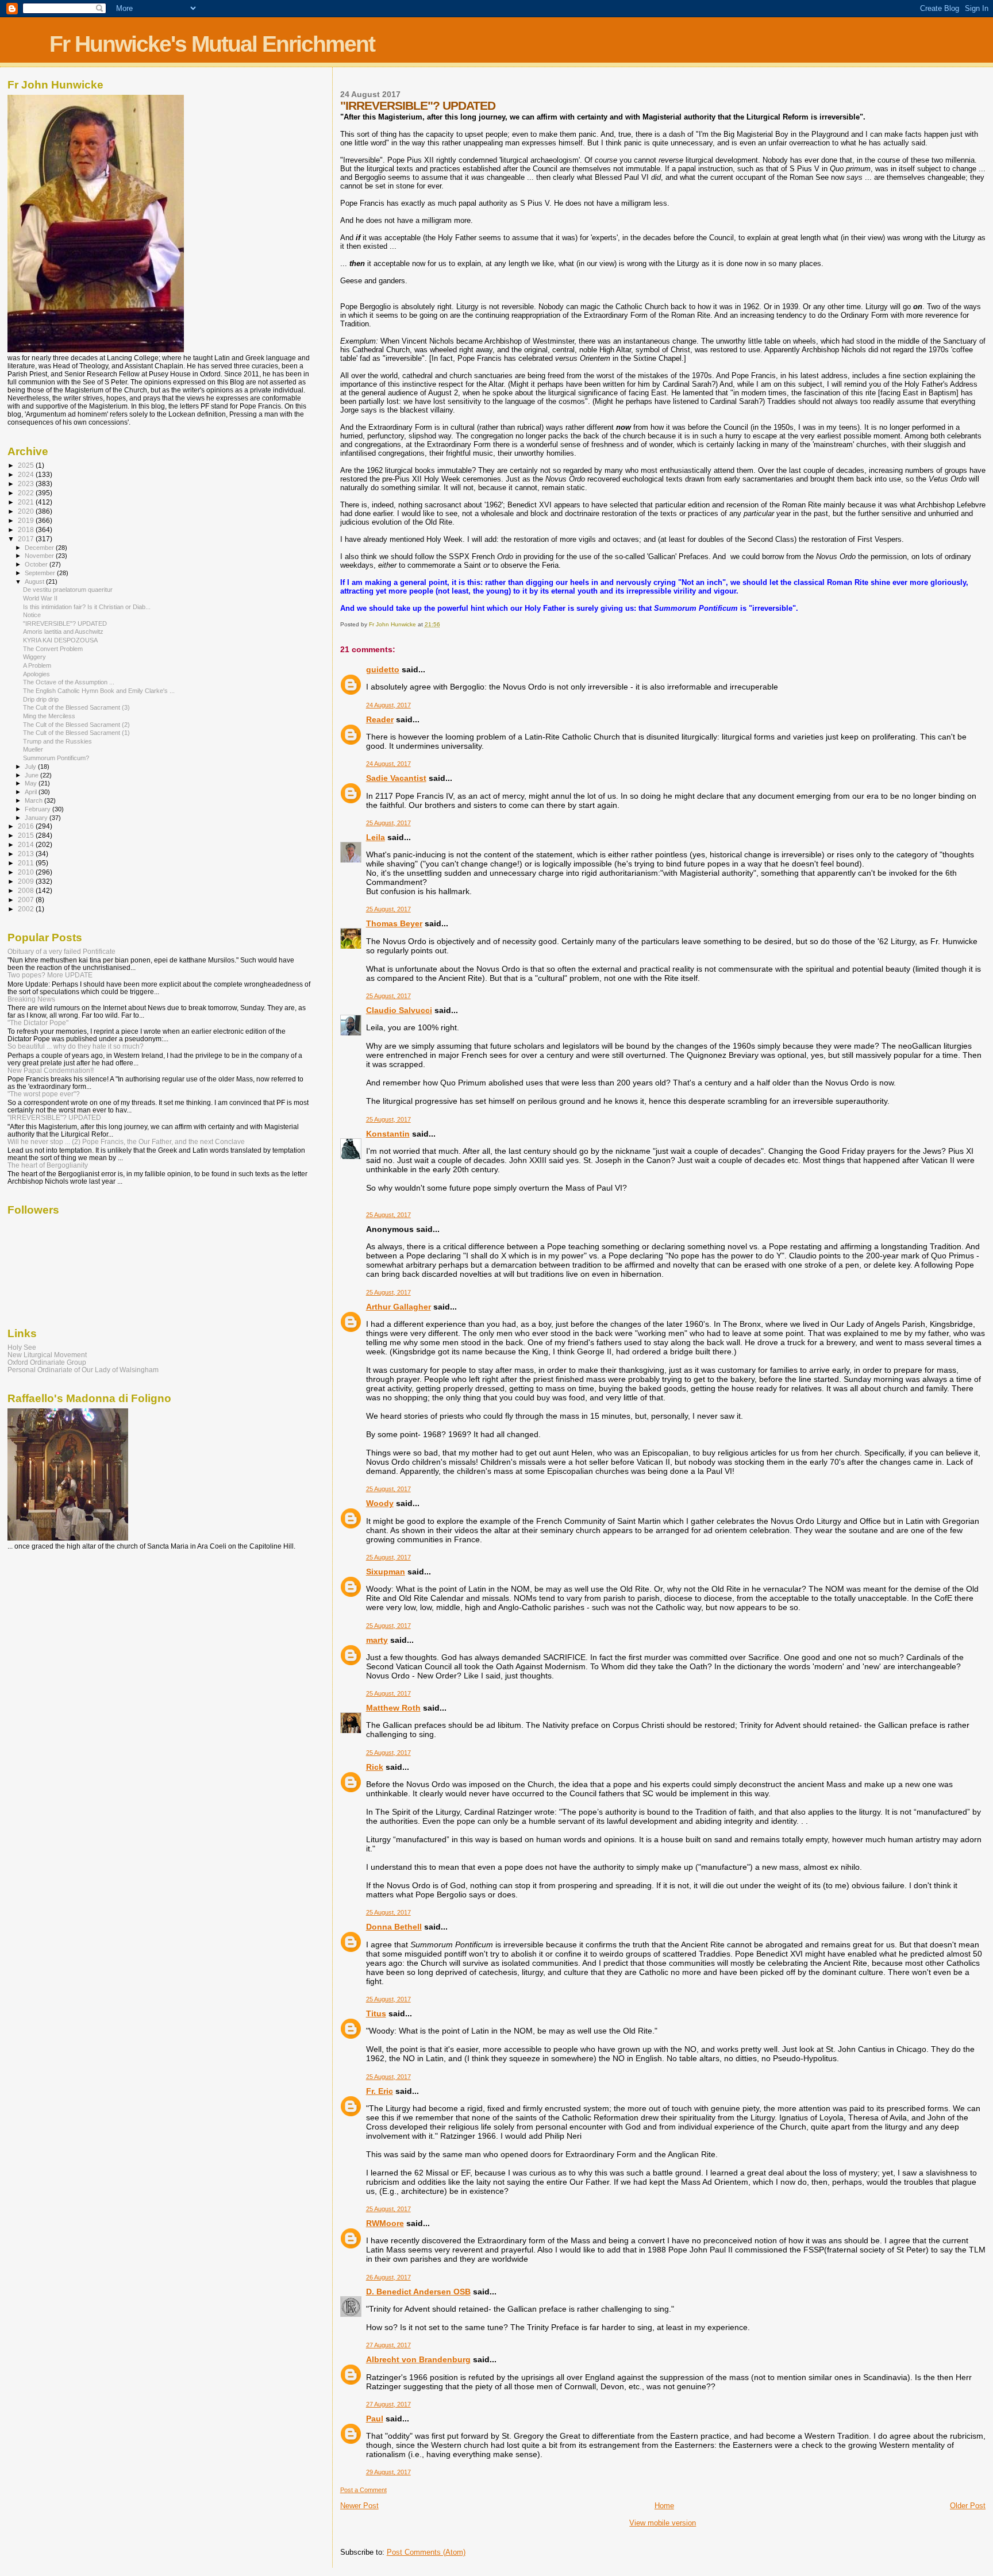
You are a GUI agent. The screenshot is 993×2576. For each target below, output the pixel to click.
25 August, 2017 (388, 823)
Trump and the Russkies (57, 741)
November (40, 556)
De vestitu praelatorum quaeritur (68, 590)
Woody (380, 1503)
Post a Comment (363, 2490)
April (32, 792)
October (37, 564)
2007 (27, 900)
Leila (376, 837)
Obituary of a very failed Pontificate (61, 951)
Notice (32, 615)
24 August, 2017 (388, 705)
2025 (27, 465)
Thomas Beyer (394, 923)
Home (664, 2506)
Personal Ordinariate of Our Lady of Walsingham (83, 1370)
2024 (27, 474)
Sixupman (386, 1572)
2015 (27, 835)
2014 (27, 844)
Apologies (36, 674)
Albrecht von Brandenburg (418, 2359)
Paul (375, 2419)
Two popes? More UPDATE (50, 975)
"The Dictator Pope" (38, 1023)
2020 (27, 511)
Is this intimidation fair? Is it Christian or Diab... (87, 607)
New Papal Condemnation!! (51, 1070)
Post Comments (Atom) (426, 2552)
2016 (27, 826)
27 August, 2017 (388, 2345)
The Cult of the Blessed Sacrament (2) (76, 725)
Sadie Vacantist (396, 778)
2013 (27, 854)
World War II (40, 598)
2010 (27, 872)
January (37, 818)
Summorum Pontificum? (56, 758)
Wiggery (34, 657)
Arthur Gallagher (399, 1307)
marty (377, 1640)
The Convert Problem (53, 649)
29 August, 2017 (388, 2472)
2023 (27, 484)
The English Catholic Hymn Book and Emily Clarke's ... (99, 691)
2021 (27, 502)
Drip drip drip (41, 699)
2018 (27, 530)
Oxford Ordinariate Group (47, 1362)
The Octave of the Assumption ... (69, 682)
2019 (27, 520)
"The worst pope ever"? (44, 1094)
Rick (375, 1767)
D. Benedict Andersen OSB (418, 2292)
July (31, 767)
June (32, 775)
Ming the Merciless (49, 716)
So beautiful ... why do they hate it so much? (76, 1046)
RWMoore (385, 2223)
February (39, 809)
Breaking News (31, 999)
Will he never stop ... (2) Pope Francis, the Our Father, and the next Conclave (126, 1141)
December (40, 548)
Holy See (22, 1347)
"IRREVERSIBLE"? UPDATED (65, 623)
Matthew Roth (393, 1708)
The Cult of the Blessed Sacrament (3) (76, 707)
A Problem (37, 665)
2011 (27, 863)
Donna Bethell (394, 1927)
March (34, 800)
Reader (380, 719)
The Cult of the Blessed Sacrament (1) (76, 733)
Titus (376, 2013)
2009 (27, 881)
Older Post (968, 2506)
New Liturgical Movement (47, 1355)
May (32, 783)
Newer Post (359, 2506)
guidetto (383, 669)
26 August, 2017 (388, 2277)
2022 (27, 493)
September (41, 573)
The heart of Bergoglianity (48, 1165)
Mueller (33, 749)
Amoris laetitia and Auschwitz (63, 632)
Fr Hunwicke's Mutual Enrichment (212, 44)
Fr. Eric (380, 2091)
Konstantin (388, 1134)
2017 (27, 539)
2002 (27, 909)
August (35, 582)
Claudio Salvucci (399, 1010)
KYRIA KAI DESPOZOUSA (60, 640)
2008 (27, 890)
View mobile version (663, 2523)
